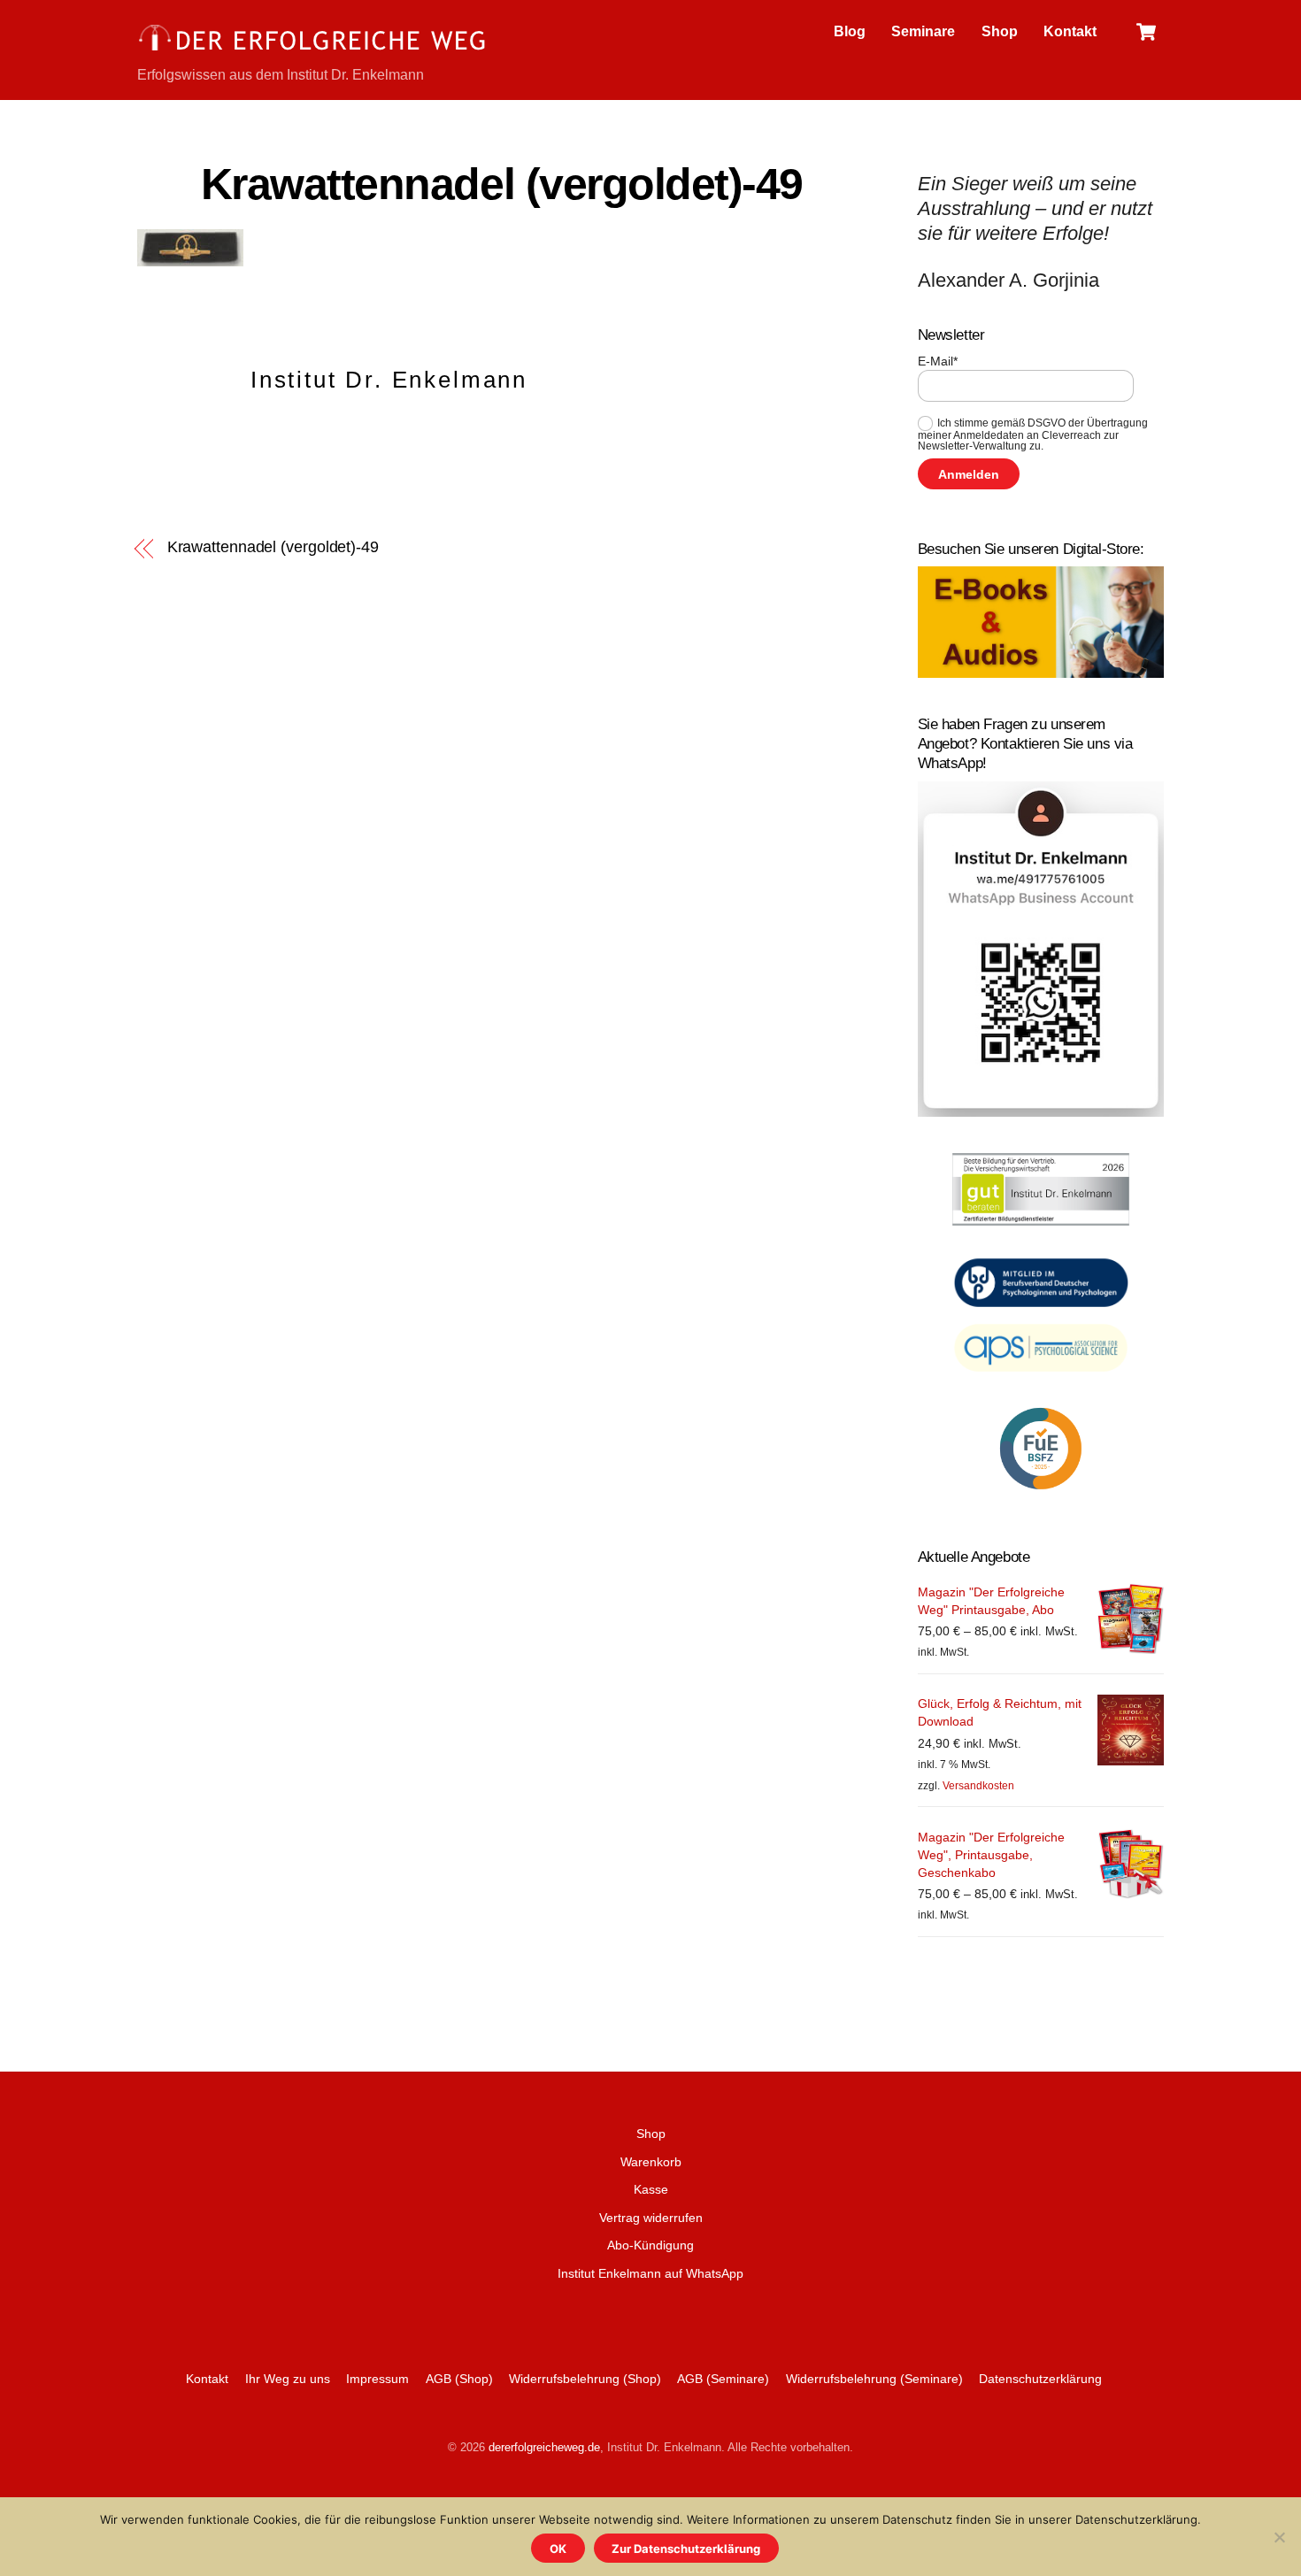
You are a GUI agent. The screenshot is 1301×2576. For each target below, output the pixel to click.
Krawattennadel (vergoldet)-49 (502, 184)
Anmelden (969, 474)
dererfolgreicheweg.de (544, 2447)
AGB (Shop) (459, 2379)
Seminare (923, 31)
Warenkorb (651, 2162)
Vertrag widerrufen (651, 2218)
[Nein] (1279, 2537)
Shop (1000, 31)
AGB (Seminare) (723, 2379)
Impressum (377, 2379)
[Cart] (1146, 32)
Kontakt (1070, 31)
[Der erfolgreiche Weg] (314, 49)
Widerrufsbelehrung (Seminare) (874, 2379)
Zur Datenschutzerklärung (686, 2549)
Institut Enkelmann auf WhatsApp (650, 2273)
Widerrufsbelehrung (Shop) (585, 2379)
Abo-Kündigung (650, 2245)
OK (558, 2549)
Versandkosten (978, 1786)
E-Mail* (938, 361)
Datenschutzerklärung (1040, 2379)
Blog (850, 31)
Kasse (651, 2189)
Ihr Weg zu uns (288, 2379)
